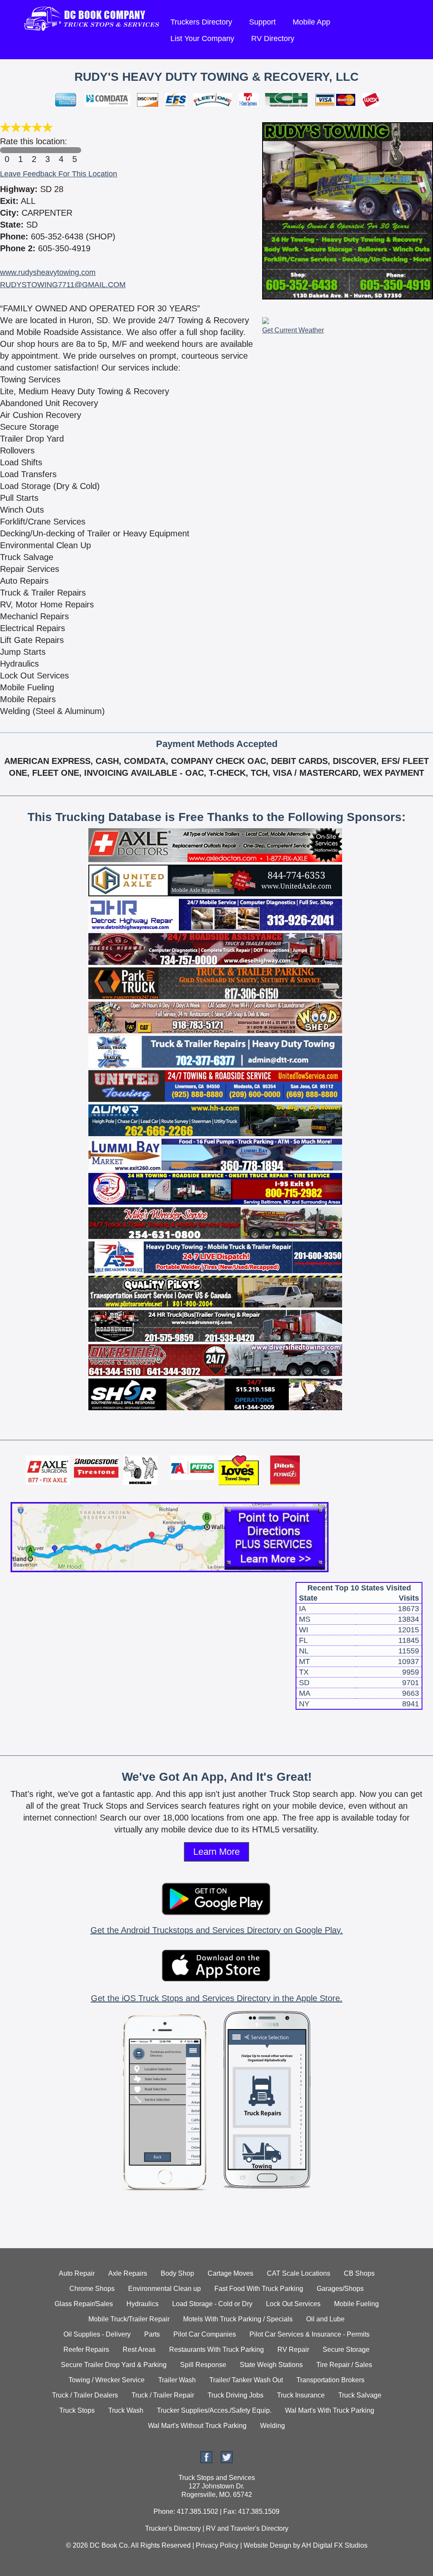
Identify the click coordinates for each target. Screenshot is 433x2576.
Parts (152, 2334)
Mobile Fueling (356, 2304)
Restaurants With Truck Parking (216, 2349)
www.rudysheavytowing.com (48, 272)
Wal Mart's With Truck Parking (330, 2410)
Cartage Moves (230, 2273)
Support (262, 22)
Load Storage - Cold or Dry (212, 2304)
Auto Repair (77, 2273)
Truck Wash (126, 2410)
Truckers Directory (201, 22)
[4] (61, 150)
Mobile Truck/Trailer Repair (129, 2319)
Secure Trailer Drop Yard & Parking (114, 2365)
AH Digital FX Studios (334, 2545)
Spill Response (203, 2365)
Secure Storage (346, 2349)
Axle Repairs (128, 2273)
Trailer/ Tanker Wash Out (246, 2380)
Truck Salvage (360, 2395)
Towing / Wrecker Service (107, 2380)
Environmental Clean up (164, 2289)
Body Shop (177, 2273)
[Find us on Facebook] (206, 2461)
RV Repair (293, 2349)
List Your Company (202, 38)
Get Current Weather (293, 330)
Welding (273, 2426)
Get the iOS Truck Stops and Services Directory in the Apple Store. (217, 1998)
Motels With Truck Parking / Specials (238, 2319)
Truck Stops (77, 2410)
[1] (20, 150)
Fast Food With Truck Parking (259, 2289)
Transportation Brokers (330, 2380)
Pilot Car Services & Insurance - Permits (310, 2334)
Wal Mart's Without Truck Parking (197, 2426)
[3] (47, 150)
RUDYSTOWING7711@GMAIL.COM (63, 285)
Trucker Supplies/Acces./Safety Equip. (214, 2410)
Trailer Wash (177, 2380)
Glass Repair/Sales (84, 2304)
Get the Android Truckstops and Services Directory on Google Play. (217, 1930)
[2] (34, 150)
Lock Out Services (293, 2304)
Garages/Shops (340, 2289)
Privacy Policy (217, 2545)
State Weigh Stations (271, 2365)
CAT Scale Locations (299, 2273)
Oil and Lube (325, 2319)
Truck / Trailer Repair (163, 2395)
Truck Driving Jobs (236, 2395)
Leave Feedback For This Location (59, 174)
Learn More (216, 1852)
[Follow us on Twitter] (227, 2461)
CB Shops (359, 2273)
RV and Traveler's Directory (247, 2528)
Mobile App (311, 22)
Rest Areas (139, 2349)
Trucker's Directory (173, 2528)
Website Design (267, 2545)
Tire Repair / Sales (344, 2365)
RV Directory (273, 38)
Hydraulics (143, 2304)
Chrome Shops (92, 2289)
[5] (74, 150)
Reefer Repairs (86, 2349)
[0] (7, 150)
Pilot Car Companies (205, 2334)
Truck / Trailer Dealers (85, 2395)
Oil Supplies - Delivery (97, 2334)
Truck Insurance (301, 2395)
